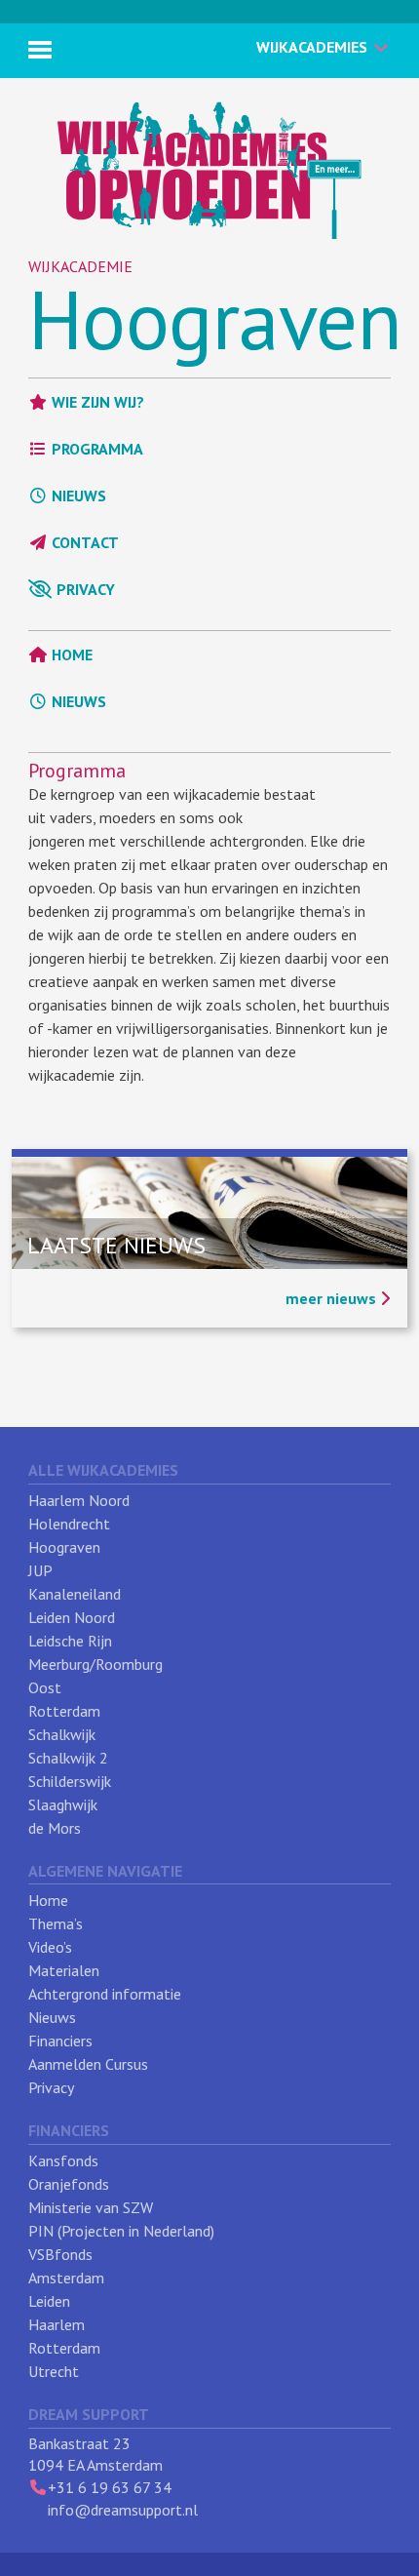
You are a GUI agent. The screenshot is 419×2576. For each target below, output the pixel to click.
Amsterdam (66, 2278)
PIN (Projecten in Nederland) (121, 2231)
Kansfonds (63, 2160)
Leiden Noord (72, 1617)
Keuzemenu (40, 50)
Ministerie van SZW (91, 2207)
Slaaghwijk (63, 1804)
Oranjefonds (69, 2184)
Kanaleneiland (75, 1594)
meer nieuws (333, 1298)
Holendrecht (69, 1524)
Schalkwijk (62, 1734)
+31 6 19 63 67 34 (110, 2487)
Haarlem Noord (79, 1500)
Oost (45, 1687)
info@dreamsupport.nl (123, 2510)
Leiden (49, 2301)
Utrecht (54, 2371)
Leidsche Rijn (70, 1641)
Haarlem (57, 2324)
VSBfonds (60, 2254)
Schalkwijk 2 (68, 1758)
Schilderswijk (70, 1781)
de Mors (55, 1828)
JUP (40, 1570)
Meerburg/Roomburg (95, 1664)
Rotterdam (64, 1711)
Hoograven (215, 318)
